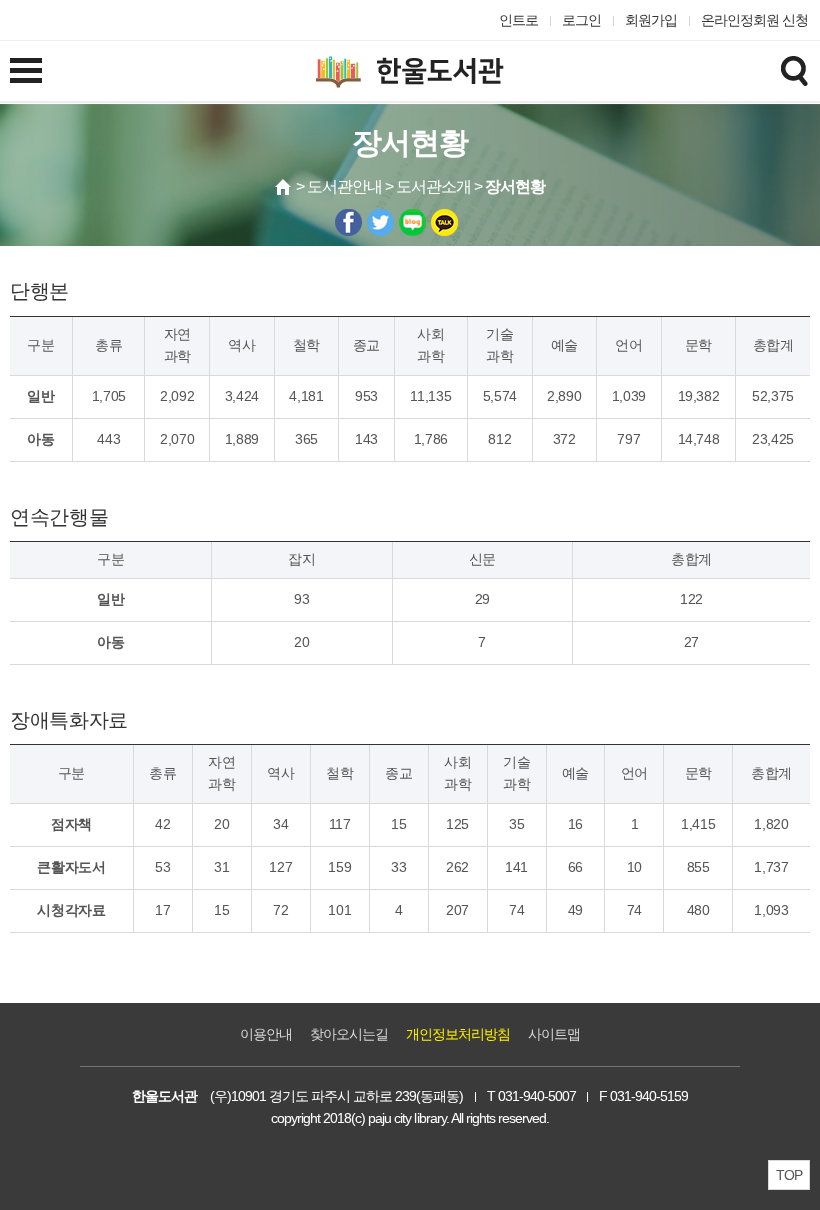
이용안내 (266, 1034)
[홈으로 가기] (284, 187)
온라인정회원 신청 (754, 20)
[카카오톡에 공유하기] (444, 222)
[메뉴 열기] (26, 70)
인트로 (518, 20)
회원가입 (651, 20)
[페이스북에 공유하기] (348, 222)
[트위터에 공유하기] (380, 222)
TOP (789, 1175)
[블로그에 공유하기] (412, 222)
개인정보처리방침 (458, 1034)
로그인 (581, 20)
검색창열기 (794, 70)
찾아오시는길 (349, 1034)
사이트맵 (554, 1034)
